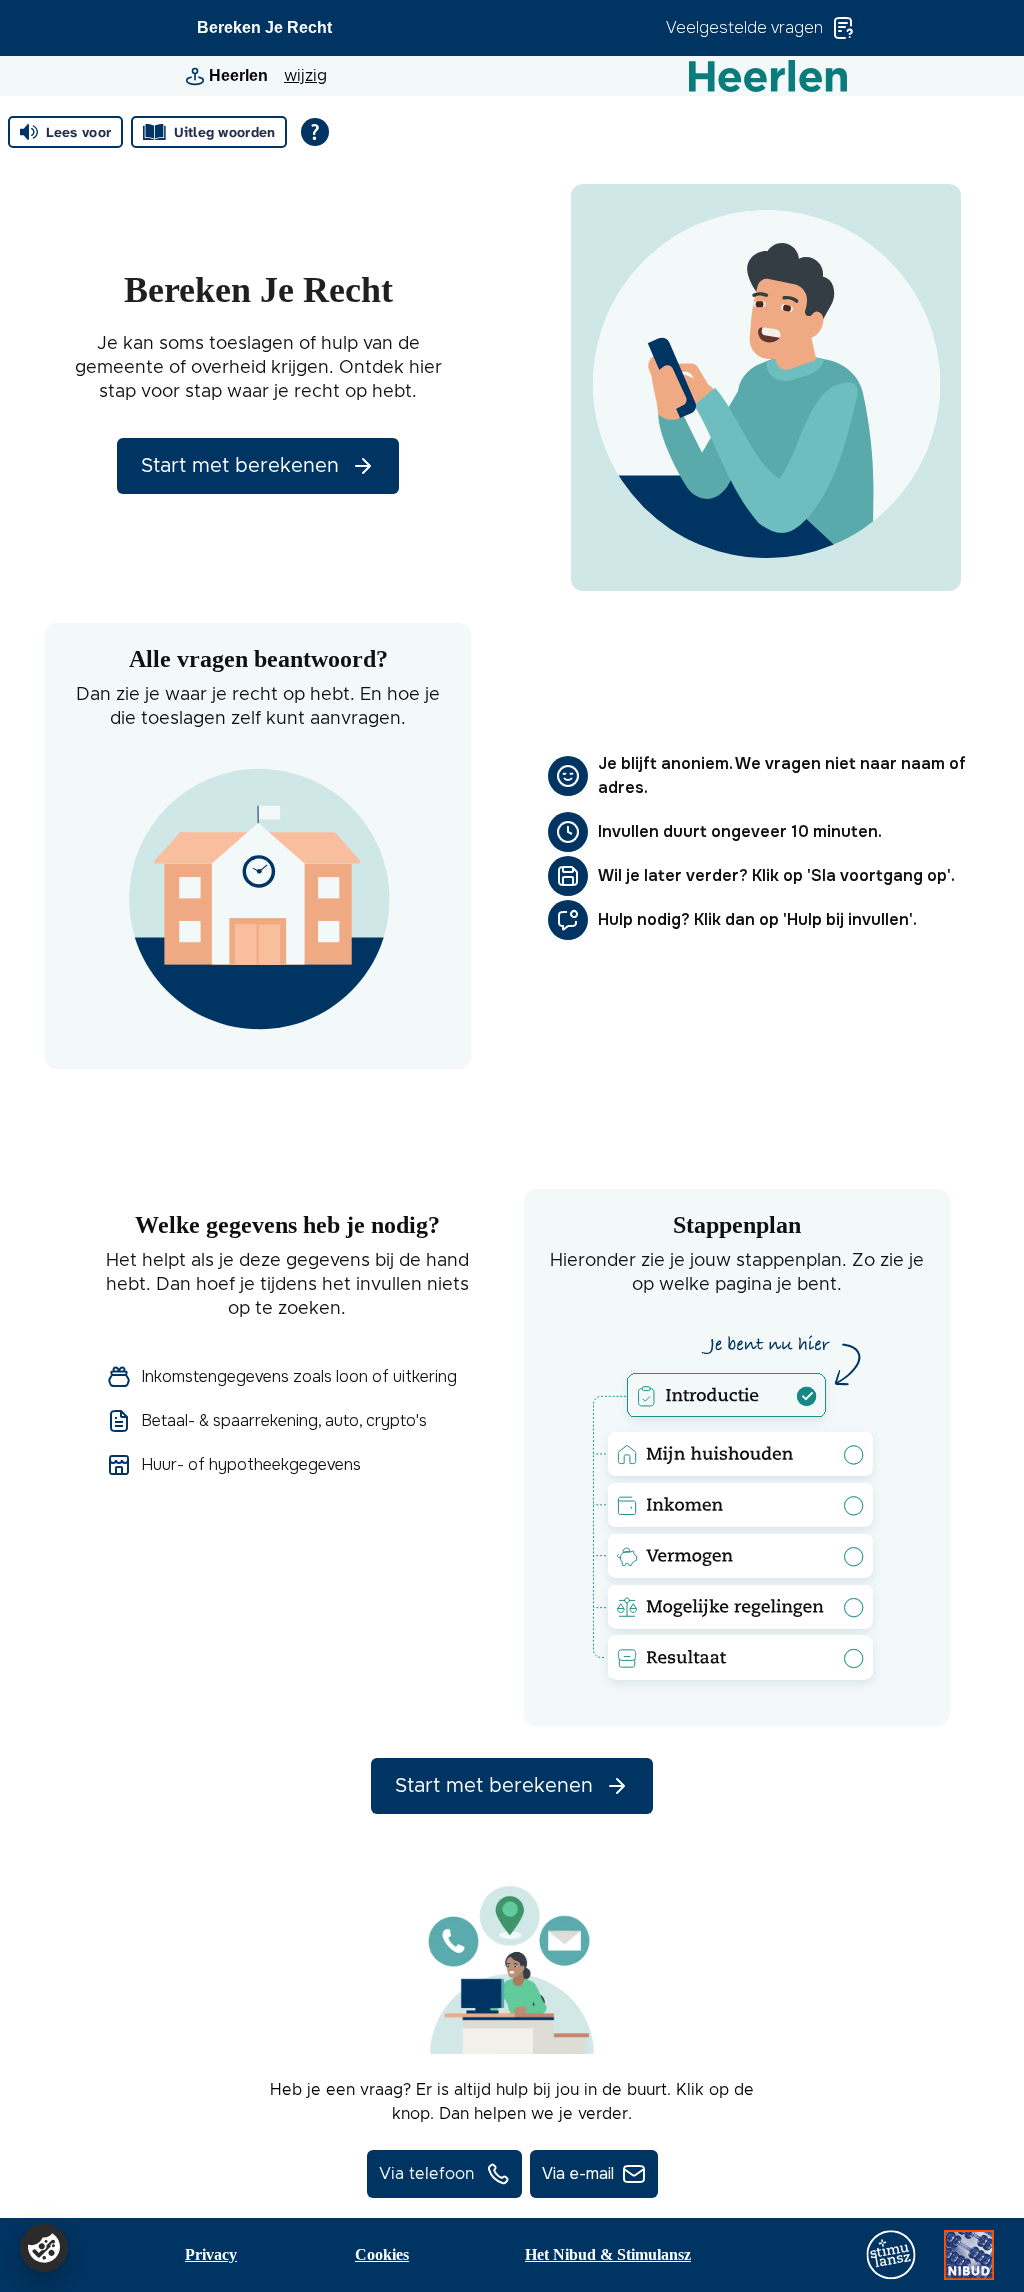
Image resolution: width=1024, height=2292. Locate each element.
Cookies (382, 2254)
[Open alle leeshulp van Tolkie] (315, 132)
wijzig (305, 76)
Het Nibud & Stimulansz (608, 2254)
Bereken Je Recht (264, 27)
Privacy (211, 2254)
